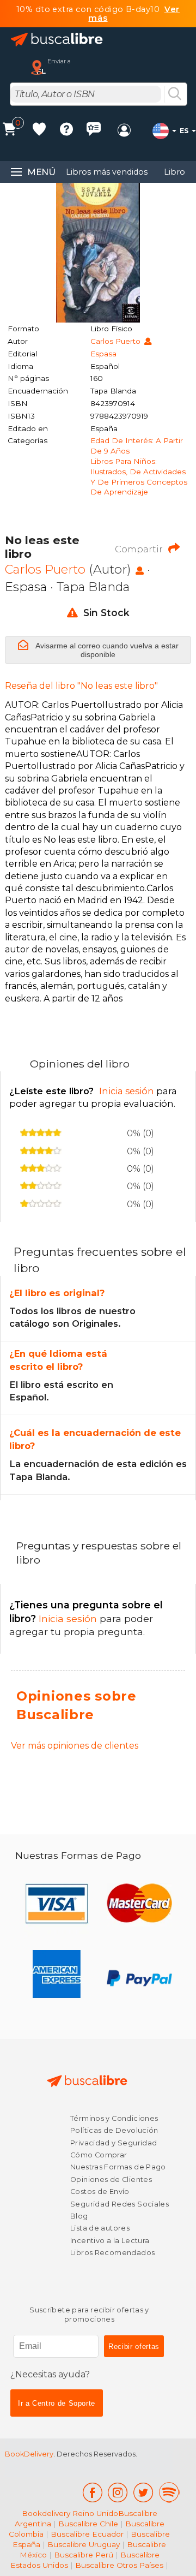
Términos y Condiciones (114, 2118)
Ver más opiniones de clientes (75, 1746)
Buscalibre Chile (88, 2524)
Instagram (118, 2492)
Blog (79, 2216)
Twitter (143, 2492)
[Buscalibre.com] (57, 40)
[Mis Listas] (39, 131)
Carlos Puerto (117, 341)
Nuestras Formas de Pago (118, 2167)
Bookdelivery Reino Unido (70, 2513)
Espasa (103, 354)
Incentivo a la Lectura (110, 2241)
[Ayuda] (66, 131)
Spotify (169, 2492)
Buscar (175, 94)
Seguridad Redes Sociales (120, 2204)
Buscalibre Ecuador (87, 2534)
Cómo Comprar (99, 2155)
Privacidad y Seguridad (114, 2143)
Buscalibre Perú (84, 2555)
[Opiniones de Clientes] (94, 131)
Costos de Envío (100, 2192)
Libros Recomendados (112, 2253)
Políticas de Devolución (114, 2130)
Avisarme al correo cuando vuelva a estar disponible (106, 650)
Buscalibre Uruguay (84, 2544)
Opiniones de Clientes (111, 2180)
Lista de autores (100, 2228)
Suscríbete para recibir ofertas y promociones (89, 2315)
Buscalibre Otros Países (119, 2565)
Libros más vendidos (107, 172)
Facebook (92, 2492)
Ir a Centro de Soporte (57, 2403)
